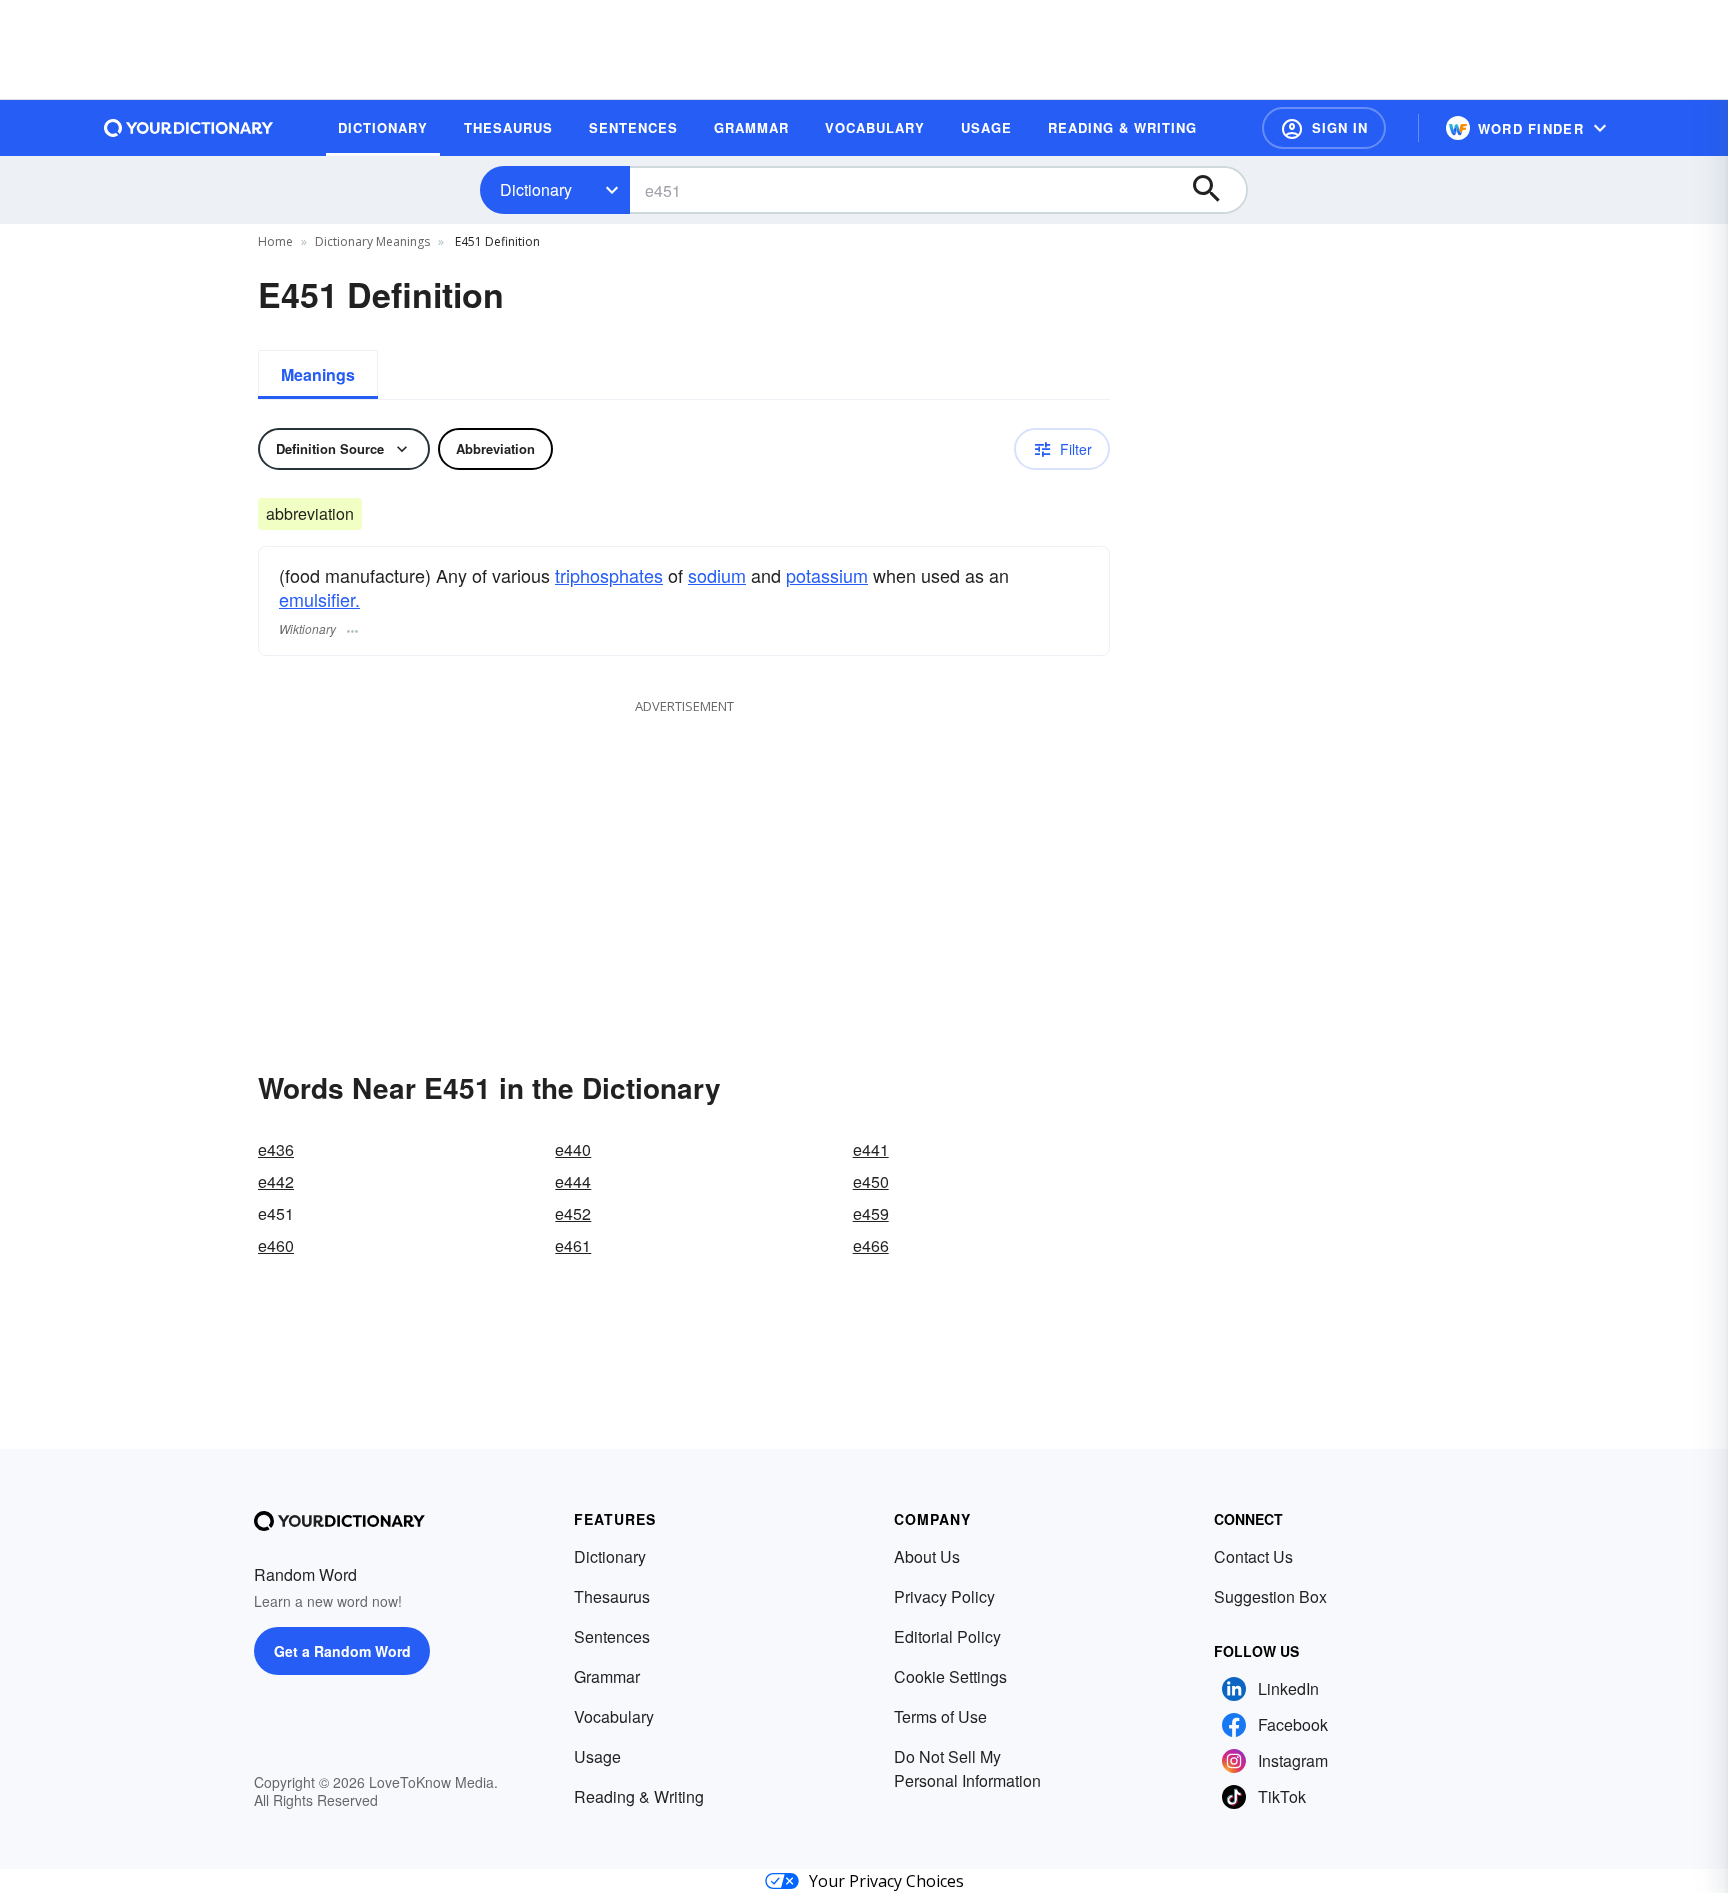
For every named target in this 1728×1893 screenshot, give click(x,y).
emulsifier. (319, 599)
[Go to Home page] (189, 128)
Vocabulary (614, 1716)
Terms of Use (940, 1716)
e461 (573, 1245)
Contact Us (1253, 1556)
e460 (276, 1245)
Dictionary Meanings (372, 241)
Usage (597, 1756)
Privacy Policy (944, 1596)
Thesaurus (612, 1596)
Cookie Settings (950, 1676)
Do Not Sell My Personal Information (967, 1768)
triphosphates (609, 575)
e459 (871, 1213)
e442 (276, 1181)
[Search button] (1216, 190)
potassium (827, 575)
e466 (871, 1245)
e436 (276, 1149)
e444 (573, 1181)
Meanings (318, 374)
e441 (871, 1149)
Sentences (612, 1636)
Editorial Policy (947, 1636)
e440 (573, 1149)
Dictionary (536, 189)
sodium (717, 575)
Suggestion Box (1270, 1596)
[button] (1324, 128)
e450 (871, 1181)
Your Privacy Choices (886, 1881)
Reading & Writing (639, 1796)
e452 (573, 1213)
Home (275, 241)
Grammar (607, 1676)
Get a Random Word (342, 1651)
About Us (927, 1556)
